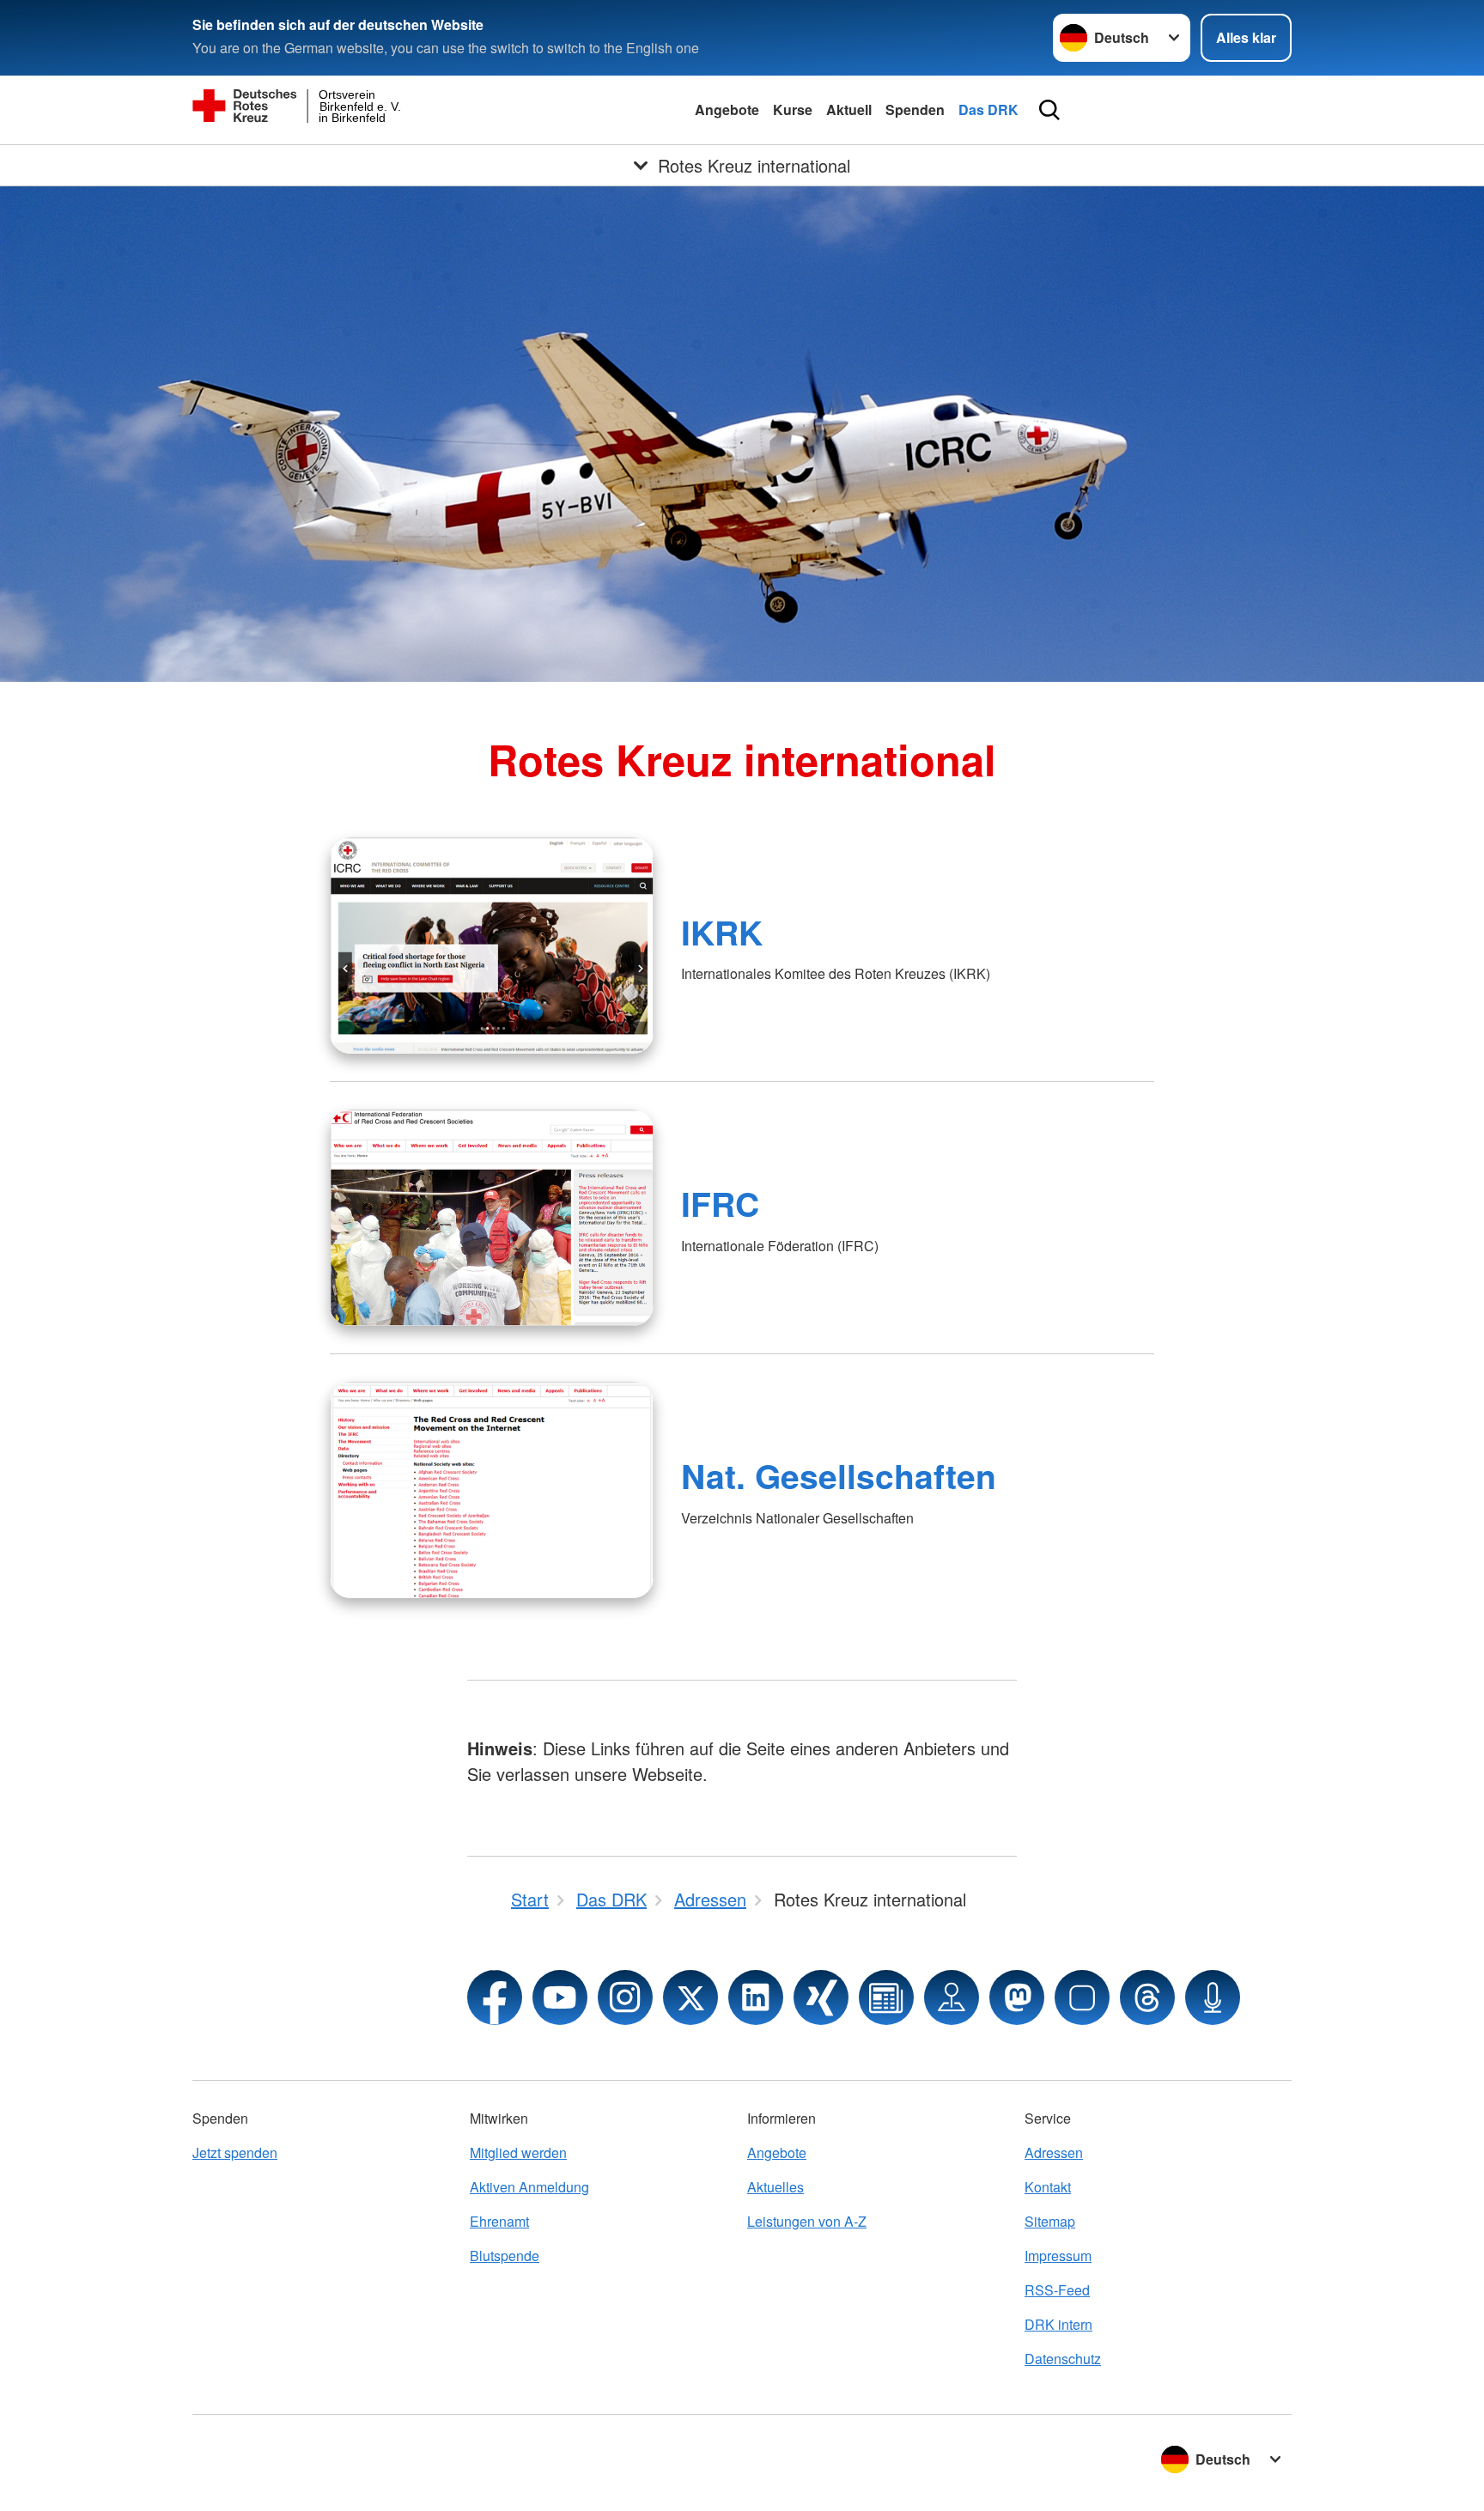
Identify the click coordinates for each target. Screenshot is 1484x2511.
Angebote (727, 109)
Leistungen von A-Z (807, 2221)
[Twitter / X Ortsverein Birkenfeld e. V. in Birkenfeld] (690, 1997)
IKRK (722, 932)
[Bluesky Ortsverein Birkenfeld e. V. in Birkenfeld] (1082, 1997)
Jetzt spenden (235, 2152)
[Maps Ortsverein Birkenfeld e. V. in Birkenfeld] (952, 1997)
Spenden (915, 109)
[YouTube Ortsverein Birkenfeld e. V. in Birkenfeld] (560, 1997)
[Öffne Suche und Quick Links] (1049, 110)
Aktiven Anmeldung (529, 2187)
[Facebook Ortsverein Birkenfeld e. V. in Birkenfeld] (495, 1997)
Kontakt (1048, 2187)
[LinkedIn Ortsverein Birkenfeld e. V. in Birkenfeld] (756, 1997)
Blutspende (505, 2256)
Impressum (1058, 2256)
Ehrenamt (499, 2221)
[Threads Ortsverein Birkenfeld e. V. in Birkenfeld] (1147, 1997)
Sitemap (1050, 2221)
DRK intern (1058, 2324)
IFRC (720, 1203)
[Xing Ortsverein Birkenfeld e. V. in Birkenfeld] (821, 1997)
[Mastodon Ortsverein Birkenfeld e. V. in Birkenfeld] (1017, 1997)
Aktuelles (775, 2187)
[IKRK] (492, 945)
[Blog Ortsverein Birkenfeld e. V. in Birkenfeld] (886, 1997)
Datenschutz (1063, 2359)
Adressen (1054, 2152)
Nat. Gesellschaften (839, 1475)
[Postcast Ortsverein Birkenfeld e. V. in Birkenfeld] (1213, 1997)
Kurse (793, 109)
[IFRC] (492, 1218)
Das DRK (988, 109)
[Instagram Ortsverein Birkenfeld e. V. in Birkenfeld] (625, 1997)
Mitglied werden (518, 2152)
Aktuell (849, 109)
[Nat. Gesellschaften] (492, 1490)
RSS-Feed (1057, 2290)
